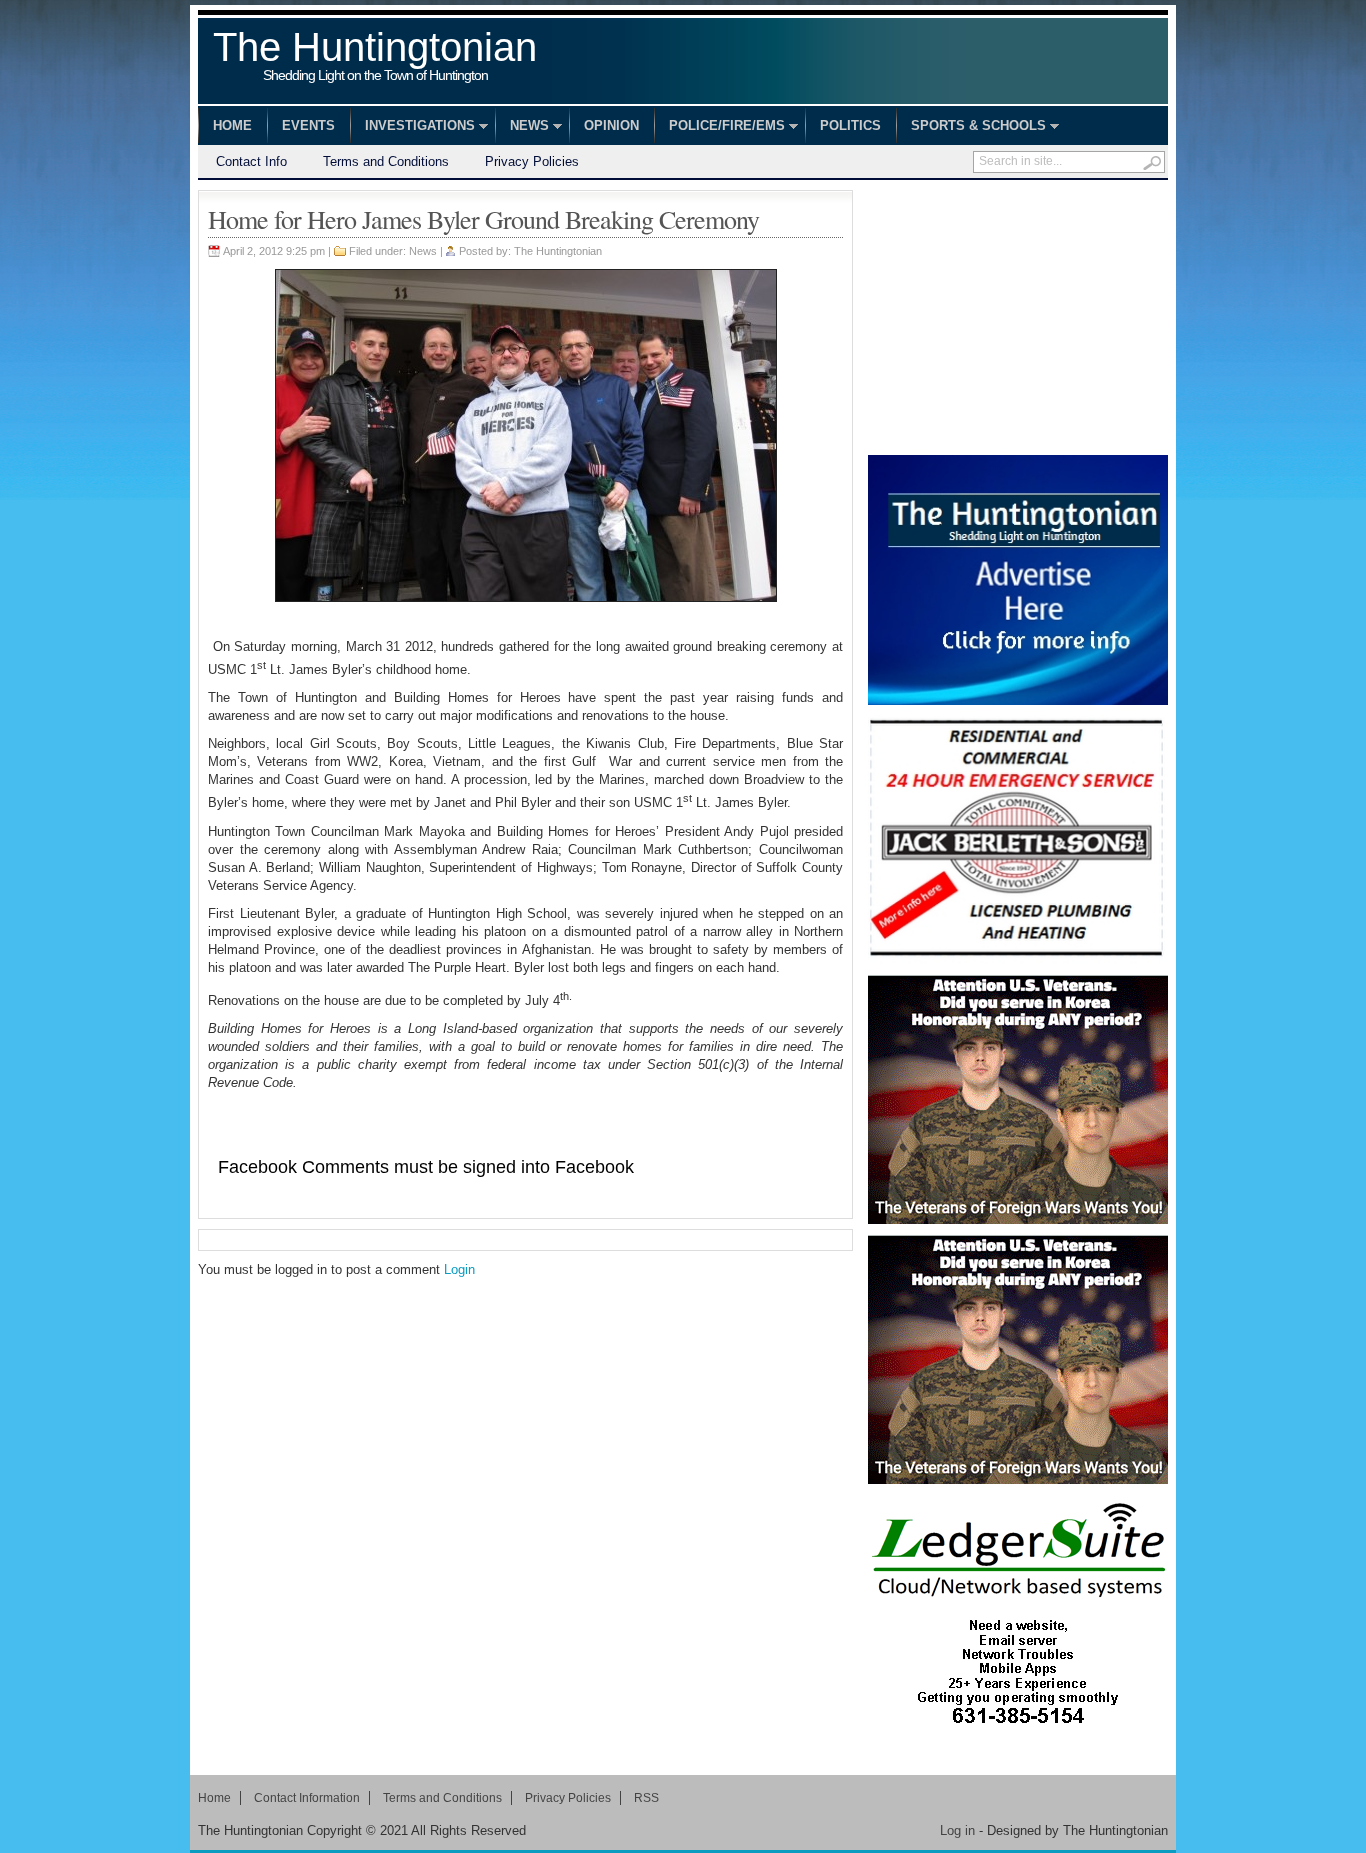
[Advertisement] (1018, 315)
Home (232, 125)
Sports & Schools (971, 128)
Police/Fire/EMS (719, 128)
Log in (957, 1830)
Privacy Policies (532, 161)
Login (459, 1269)
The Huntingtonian (375, 58)
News (522, 128)
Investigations (412, 128)
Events (308, 125)
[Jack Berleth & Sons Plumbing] (1018, 840)
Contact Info (251, 161)
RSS (646, 1798)
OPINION (611, 125)
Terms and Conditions (386, 161)
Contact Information (307, 1798)
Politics (850, 125)
